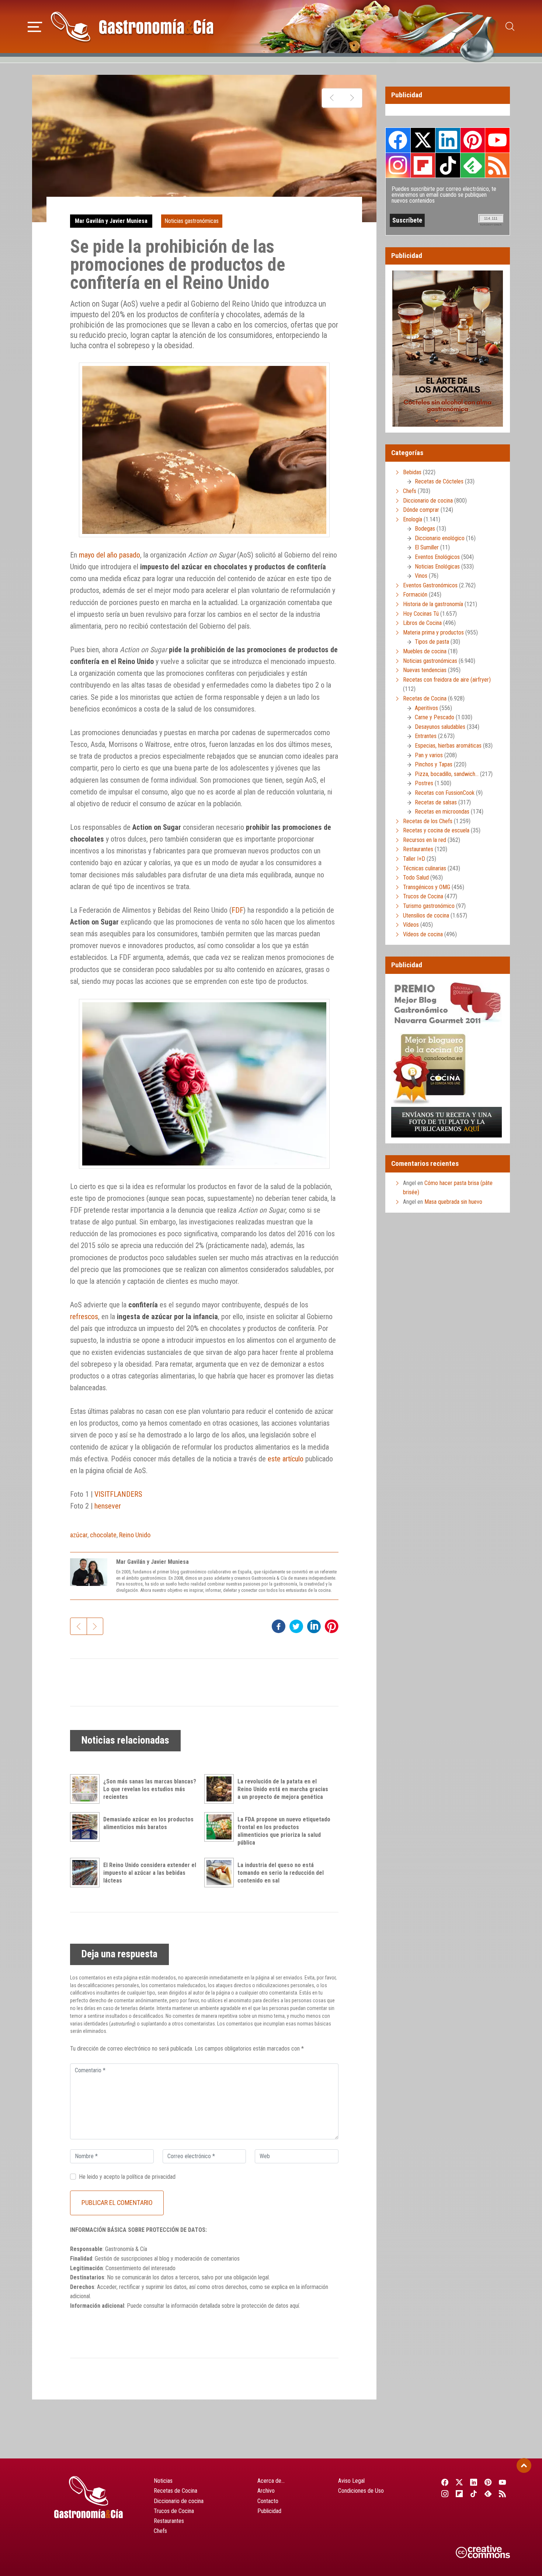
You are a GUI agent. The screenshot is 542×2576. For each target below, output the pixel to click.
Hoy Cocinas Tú (421, 614)
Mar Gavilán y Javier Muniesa (111, 221)
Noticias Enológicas (437, 567)
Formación (415, 595)
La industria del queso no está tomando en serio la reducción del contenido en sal (281, 1873)
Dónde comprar (421, 510)
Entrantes (426, 736)
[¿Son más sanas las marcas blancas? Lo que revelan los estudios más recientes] (87, 1789)
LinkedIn (448, 140)
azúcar (79, 1535)
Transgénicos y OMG (427, 887)
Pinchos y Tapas (434, 764)
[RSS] (503, 2493)
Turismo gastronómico (429, 906)
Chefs (410, 491)
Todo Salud (416, 878)
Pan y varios (429, 755)
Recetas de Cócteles (439, 481)
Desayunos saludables (440, 727)
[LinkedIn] (474, 2482)
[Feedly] (488, 2493)
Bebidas (412, 472)
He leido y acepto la (127, 2177)
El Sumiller (427, 547)
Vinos (421, 576)
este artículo (286, 1459)
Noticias (163, 2481)
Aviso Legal (351, 2481)
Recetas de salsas (436, 802)
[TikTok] (474, 2493)
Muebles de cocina (425, 651)
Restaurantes (418, 849)
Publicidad (269, 2511)
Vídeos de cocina (423, 934)
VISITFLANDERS (118, 1494)
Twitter (423, 140)
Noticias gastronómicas (192, 221)
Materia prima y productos (433, 632)
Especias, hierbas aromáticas (448, 746)
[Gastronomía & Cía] (132, 27)
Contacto (268, 2501)
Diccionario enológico (440, 538)
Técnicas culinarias (425, 868)
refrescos (84, 1317)
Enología (413, 519)
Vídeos (411, 925)
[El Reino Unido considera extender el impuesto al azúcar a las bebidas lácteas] (87, 1873)
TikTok (448, 165)
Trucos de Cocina (423, 896)
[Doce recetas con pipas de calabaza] (352, 98)
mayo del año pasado (110, 555)
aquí (294, 2306)
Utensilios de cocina (426, 915)
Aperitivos (426, 708)
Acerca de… (271, 2481)
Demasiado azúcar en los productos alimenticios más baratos (148, 1823)
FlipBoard (423, 165)
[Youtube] (503, 2482)
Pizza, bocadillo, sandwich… (447, 774)
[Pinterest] (488, 2482)
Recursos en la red (425, 840)
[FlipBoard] (459, 2493)
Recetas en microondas (442, 812)
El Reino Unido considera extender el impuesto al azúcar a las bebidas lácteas (150, 1873)
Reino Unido (135, 1535)
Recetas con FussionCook (445, 793)
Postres (424, 783)
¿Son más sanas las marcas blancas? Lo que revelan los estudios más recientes (150, 1789)
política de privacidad (151, 2177)
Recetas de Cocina (425, 698)
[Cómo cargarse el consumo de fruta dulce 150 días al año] (332, 98)
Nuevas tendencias (425, 670)
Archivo (266, 2491)
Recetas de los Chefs (428, 821)
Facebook (398, 140)
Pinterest (473, 140)
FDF (237, 910)
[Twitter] (459, 2482)
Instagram (398, 165)
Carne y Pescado (435, 717)
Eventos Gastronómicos (430, 585)
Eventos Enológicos (437, 557)
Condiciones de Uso (361, 2491)
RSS (497, 165)
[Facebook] (445, 2482)
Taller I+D (414, 859)
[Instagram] (445, 2493)
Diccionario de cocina (428, 501)
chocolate (103, 1535)
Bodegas (425, 529)
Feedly (473, 165)
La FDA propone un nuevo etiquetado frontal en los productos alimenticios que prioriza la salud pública (284, 1831)
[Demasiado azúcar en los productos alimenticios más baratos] (87, 1827)
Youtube (497, 140)
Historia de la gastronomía (433, 604)
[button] (35, 26)
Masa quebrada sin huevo (453, 1202)
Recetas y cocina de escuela (436, 830)
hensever (108, 1506)
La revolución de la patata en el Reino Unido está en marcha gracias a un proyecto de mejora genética (283, 1789)
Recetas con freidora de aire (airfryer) (447, 680)
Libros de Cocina (422, 623)
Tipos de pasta (432, 642)
